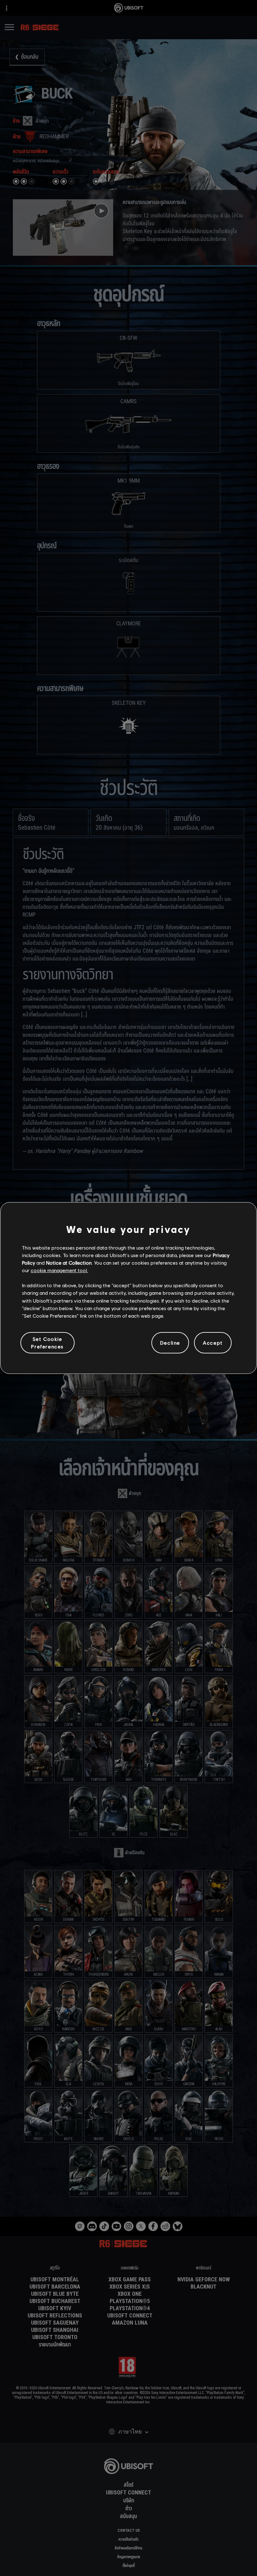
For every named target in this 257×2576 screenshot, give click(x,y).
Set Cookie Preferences (47, 1343)
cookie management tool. (59, 1270)
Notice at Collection (69, 1263)
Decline (170, 1343)
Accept (213, 1343)
